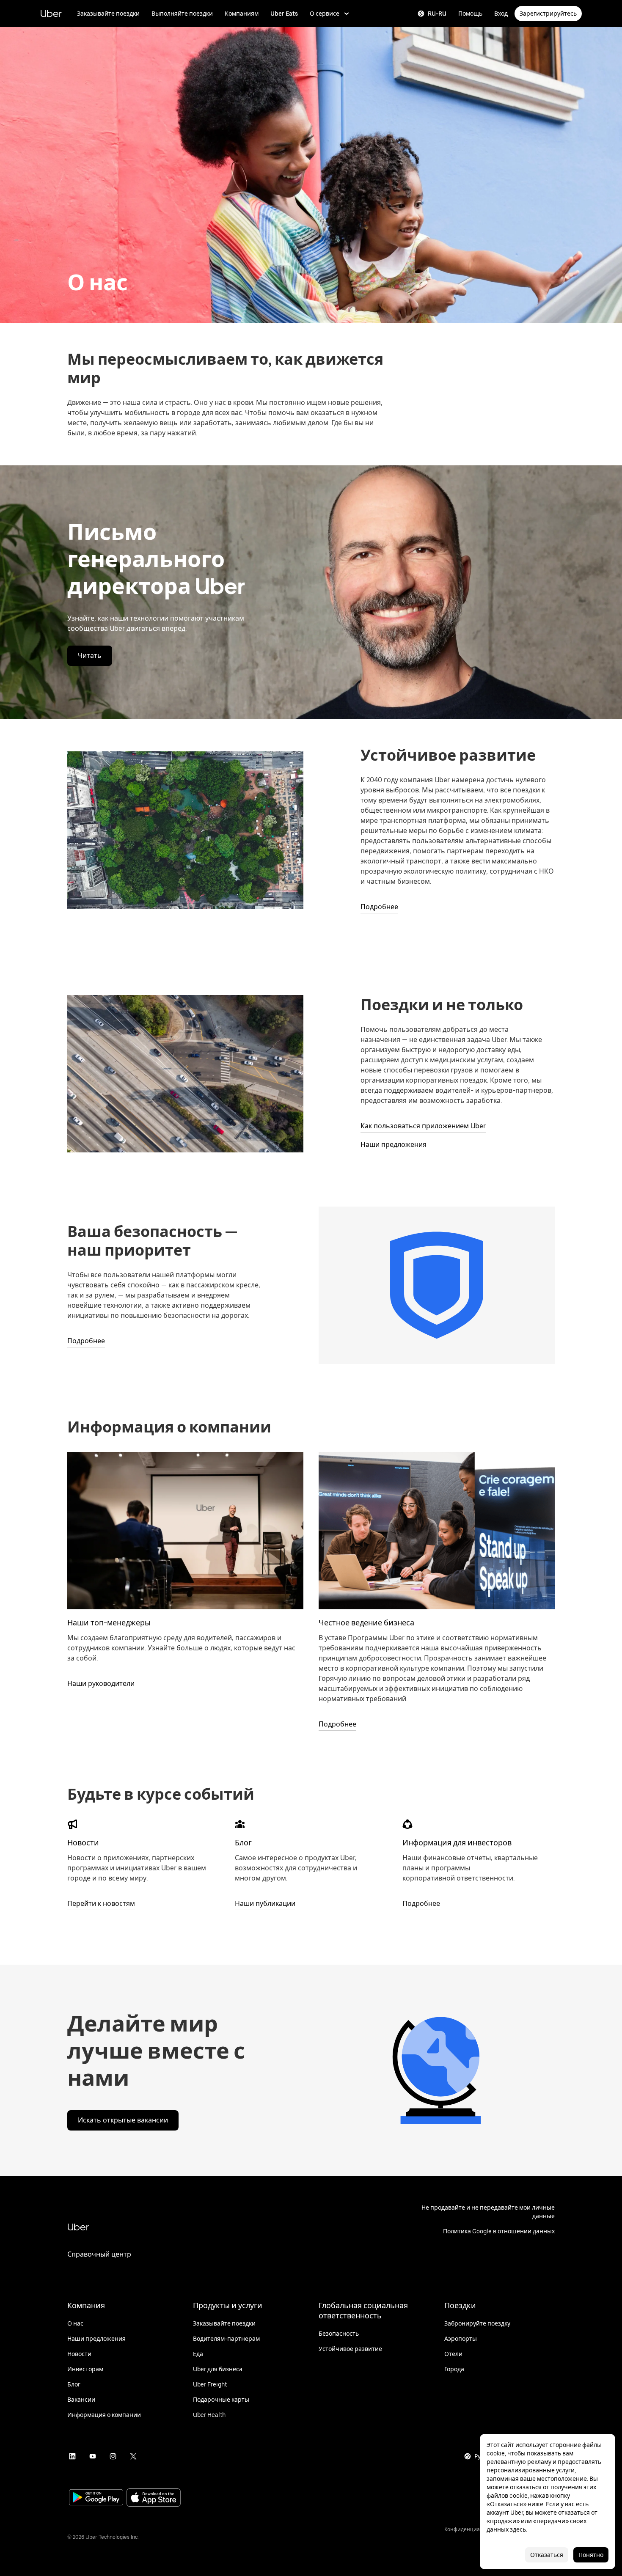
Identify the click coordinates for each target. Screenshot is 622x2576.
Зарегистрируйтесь (548, 14)
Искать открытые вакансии (123, 2120)
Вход (501, 14)
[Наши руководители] (185, 1531)
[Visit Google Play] (96, 2498)
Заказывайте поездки (108, 14)
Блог (243, 1843)
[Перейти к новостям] (72, 1824)
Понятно (591, 2555)
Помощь (470, 14)
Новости (83, 1843)
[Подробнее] (437, 1531)
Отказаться (547, 2555)
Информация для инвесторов (457, 1843)
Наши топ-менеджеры (109, 1623)
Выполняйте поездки (182, 14)
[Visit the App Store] (154, 2498)
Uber (51, 13)
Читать (90, 656)
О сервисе (325, 14)
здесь (518, 2529)
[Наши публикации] (240, 1824)
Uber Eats (284, 14)
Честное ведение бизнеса (366, 1623)
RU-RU (437, 14)
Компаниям (242, 14)
